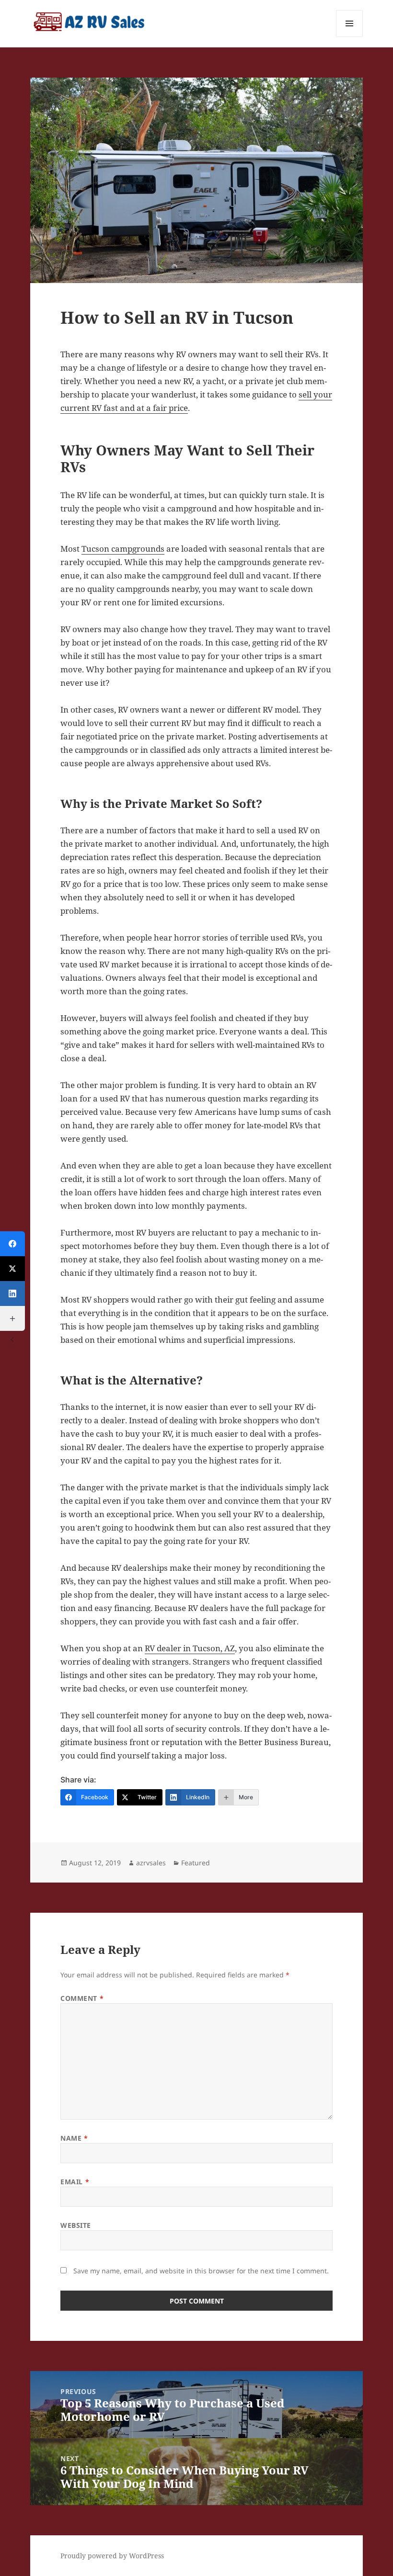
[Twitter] (12, 1269)
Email (75, 2182)
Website (76, 2225)
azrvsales (151, 1863)
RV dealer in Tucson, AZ (190, 1648)
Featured (196, 1863)
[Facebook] (12, 1244)
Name (74, 2138)
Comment (82, 1998)
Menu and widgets (350, 37)
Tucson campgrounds (123, 549)
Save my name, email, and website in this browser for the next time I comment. (201, 2271)
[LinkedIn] (12, 1294)
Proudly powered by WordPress (112, 2556)
